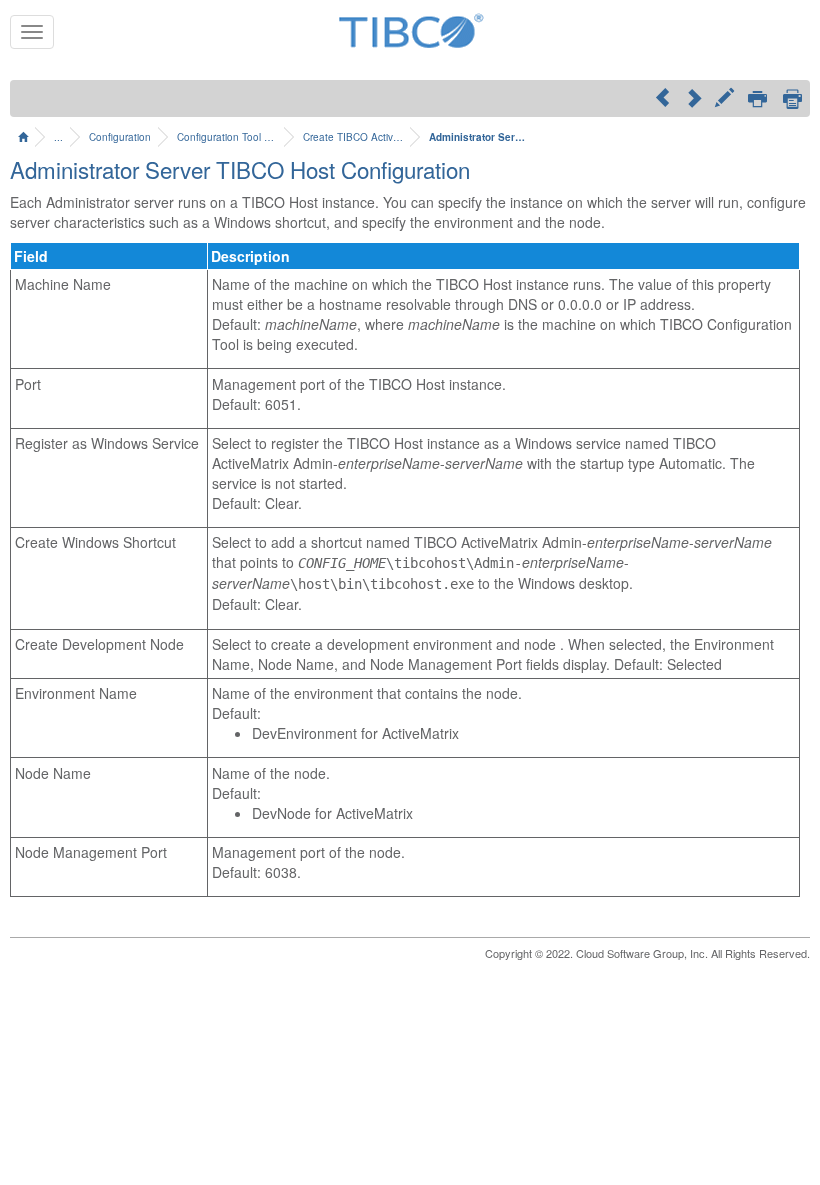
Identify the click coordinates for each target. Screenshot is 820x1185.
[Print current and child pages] (792, 98)
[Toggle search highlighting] (724, 100)
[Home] (22, 137)
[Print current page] (757, 100)
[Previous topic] (662, 97)
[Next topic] (693, 97)
